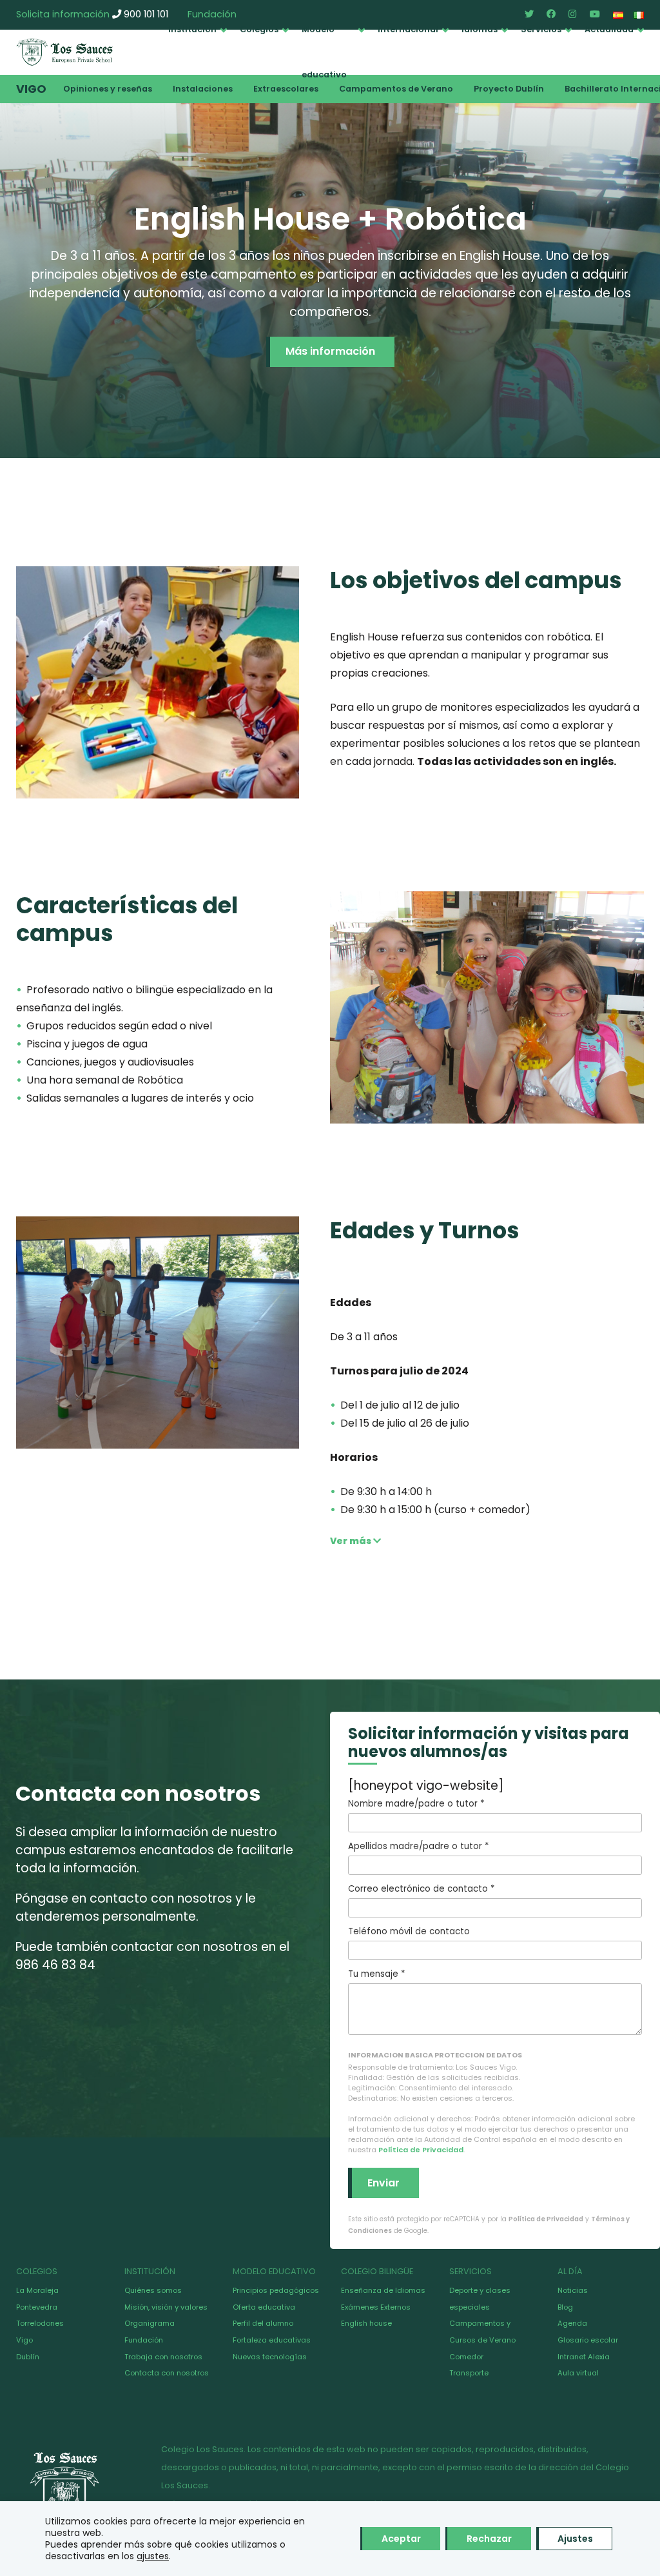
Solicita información (63, 14)
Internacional (408, 29)
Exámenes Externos (376, 2307)
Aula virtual (578, 2373)
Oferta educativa (264, 2307)
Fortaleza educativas (272, 2340)
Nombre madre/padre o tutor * (416, 1804)
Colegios (259, 29)
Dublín (28, 2357)
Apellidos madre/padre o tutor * (418, 1846)
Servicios (541, 29)
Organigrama (150, 2323)
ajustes (153, 2556)
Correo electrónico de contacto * (421, 1889)
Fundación (144, 2340)
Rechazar (489, 2539)
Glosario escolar (588, 2340)
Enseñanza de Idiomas (383, 2290)
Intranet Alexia (584, 2357)
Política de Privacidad (421, 2150)
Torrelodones (40, 2323)
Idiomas (480, 29)
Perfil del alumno (263, 2323)
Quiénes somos (153, 2290)
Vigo (31, 89)
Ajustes (575, 2539)
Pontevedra (37, 2307)
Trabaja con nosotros (163, 2357)
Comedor (466, 2357)
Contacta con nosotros (167, 2373)
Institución (192, 29)
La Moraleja (37, 2290)
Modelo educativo (324, 52)
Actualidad (609, 29)
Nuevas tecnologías (270, 2357)
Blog (565, 2307)
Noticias (573, 2290)
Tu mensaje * (376, 1974)
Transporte (469, 2373)
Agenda (572, 2323)
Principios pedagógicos (276, 2290)
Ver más (352, 1541)
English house (366, 2323)
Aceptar (401, 2539)
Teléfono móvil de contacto (409, 1931)
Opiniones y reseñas (108, 89)
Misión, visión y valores (166, 2307)
